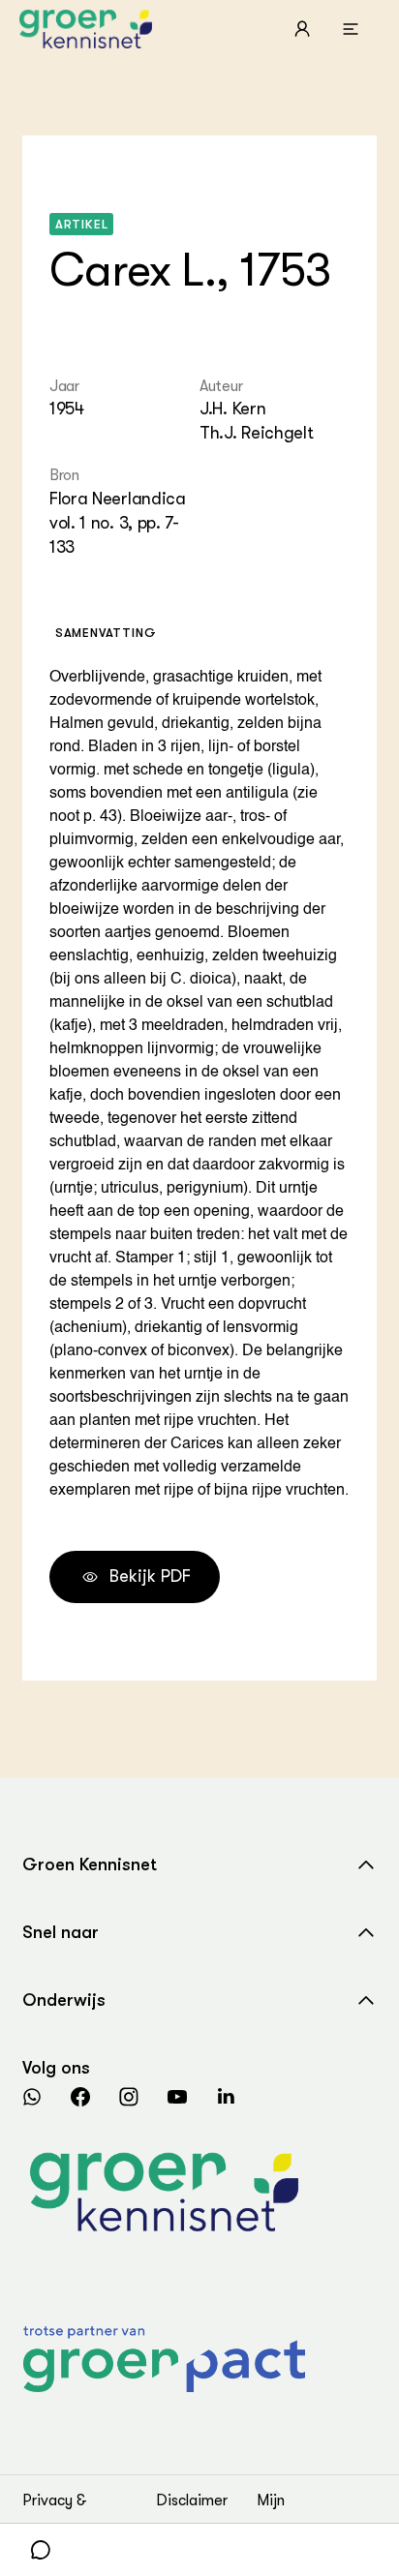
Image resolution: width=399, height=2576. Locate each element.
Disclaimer (192, 2500)
